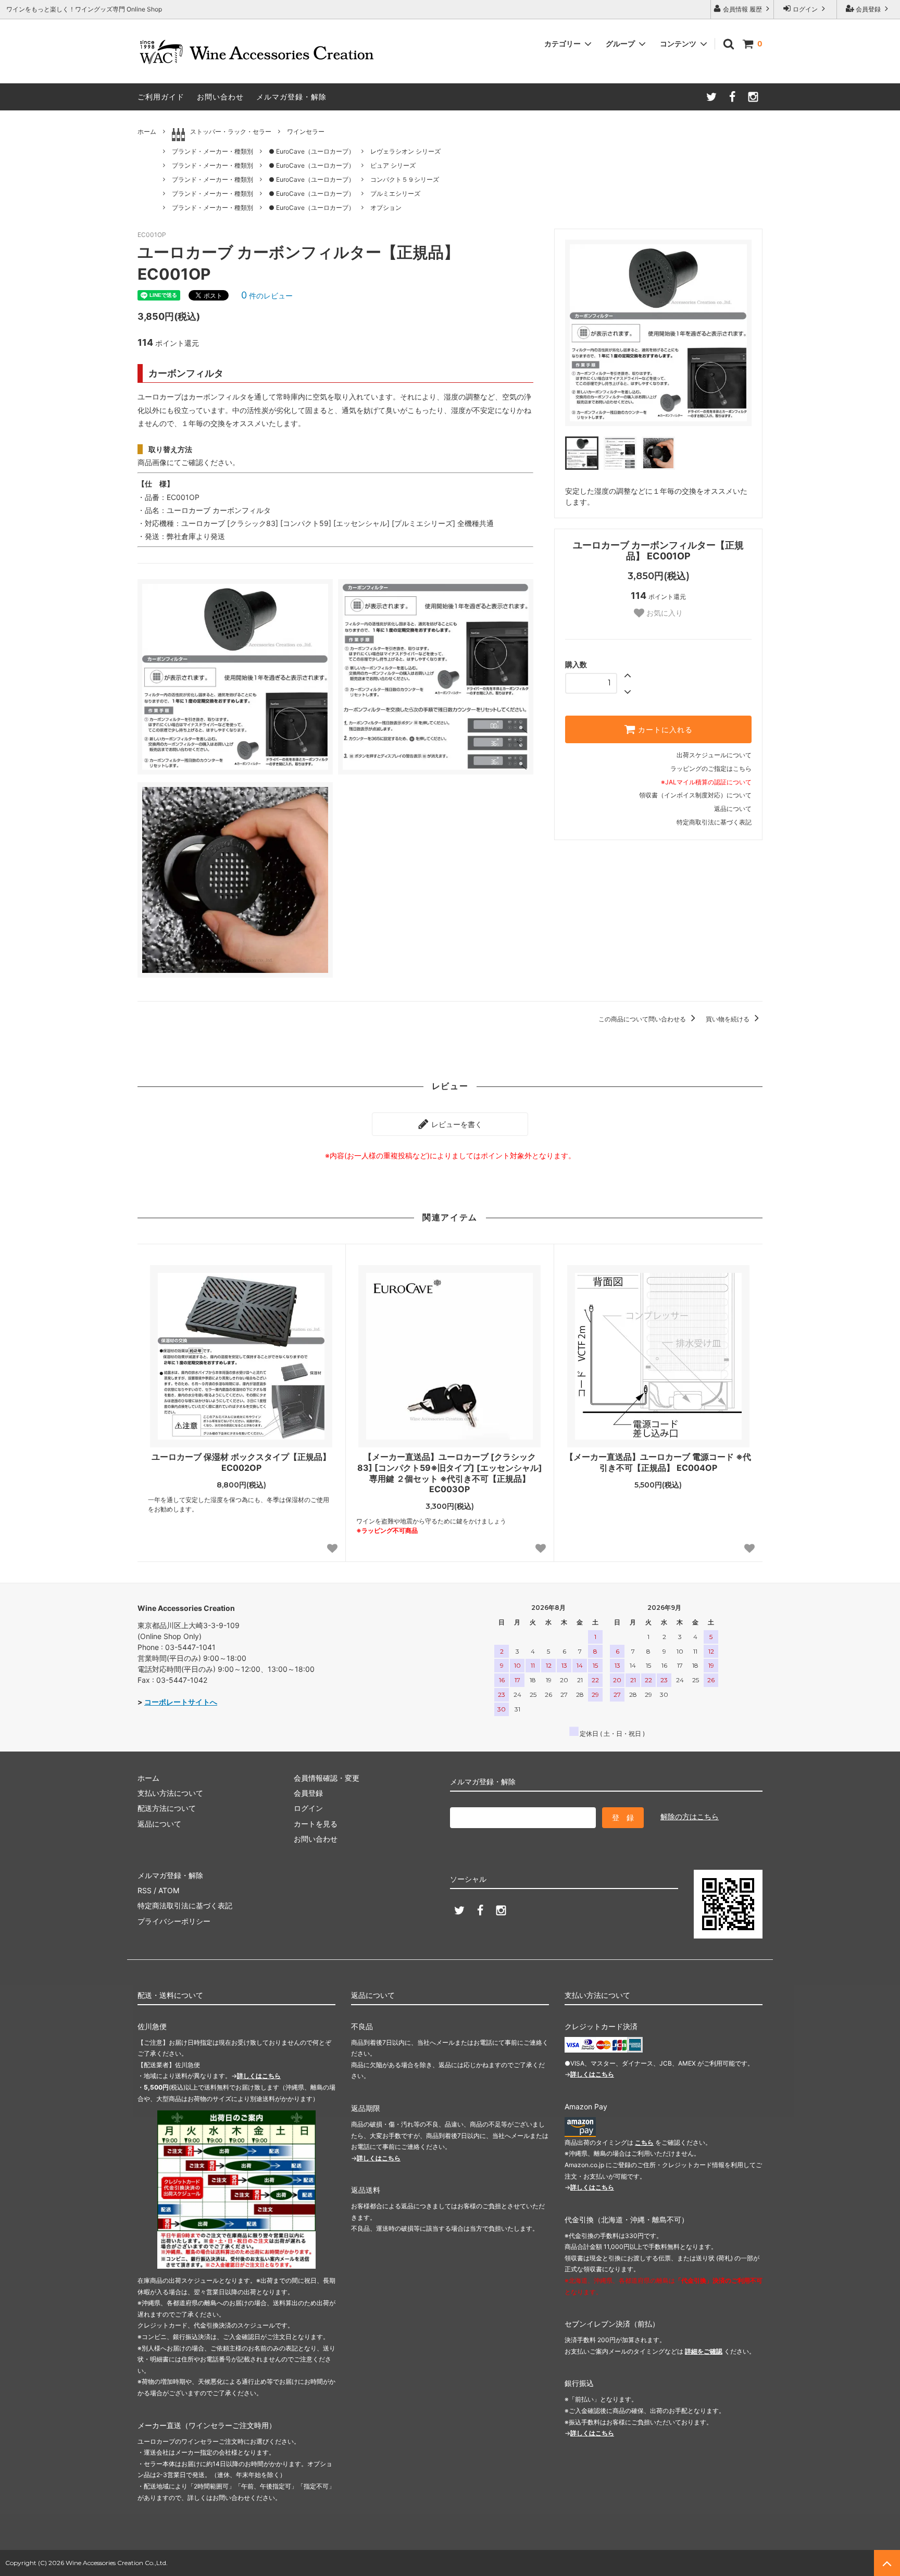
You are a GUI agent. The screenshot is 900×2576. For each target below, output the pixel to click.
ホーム (147, 132)
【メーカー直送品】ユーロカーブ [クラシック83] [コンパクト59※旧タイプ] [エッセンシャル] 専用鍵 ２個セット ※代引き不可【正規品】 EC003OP (450, 1473)
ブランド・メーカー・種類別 (213, 151)
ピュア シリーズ (393, 165)
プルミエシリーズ (395, 193)
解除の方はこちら (690, 1816)
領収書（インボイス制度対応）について (695, 795)
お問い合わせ (220, 97)
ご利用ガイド (161, 97)
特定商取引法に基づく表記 (714, 822)
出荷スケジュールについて (714, 755)
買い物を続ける (728, 1019)
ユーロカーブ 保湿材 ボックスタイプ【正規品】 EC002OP (241, 1462)
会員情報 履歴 (742, 9)
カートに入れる (664, 730)
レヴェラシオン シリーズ (405, 151)
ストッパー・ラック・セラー (231, 132)
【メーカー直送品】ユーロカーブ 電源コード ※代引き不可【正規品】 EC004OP (658, 1462)
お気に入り (664, 613)
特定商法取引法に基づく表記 (185, 1905)
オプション (386, 208)
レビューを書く (456, 1124)
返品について (733, 809)
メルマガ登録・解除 (291, 97)
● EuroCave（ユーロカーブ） (312, 151)
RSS (145, 1890)
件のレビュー (267, 296)
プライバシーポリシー (174, 1921)
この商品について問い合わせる (643, 1019)
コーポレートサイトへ (181, 1702)
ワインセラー (306, 132)
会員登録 (868, 9)
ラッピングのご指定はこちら (711, 768)
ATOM (169, 1890)
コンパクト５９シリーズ (405, 179)
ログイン (805, 9)
